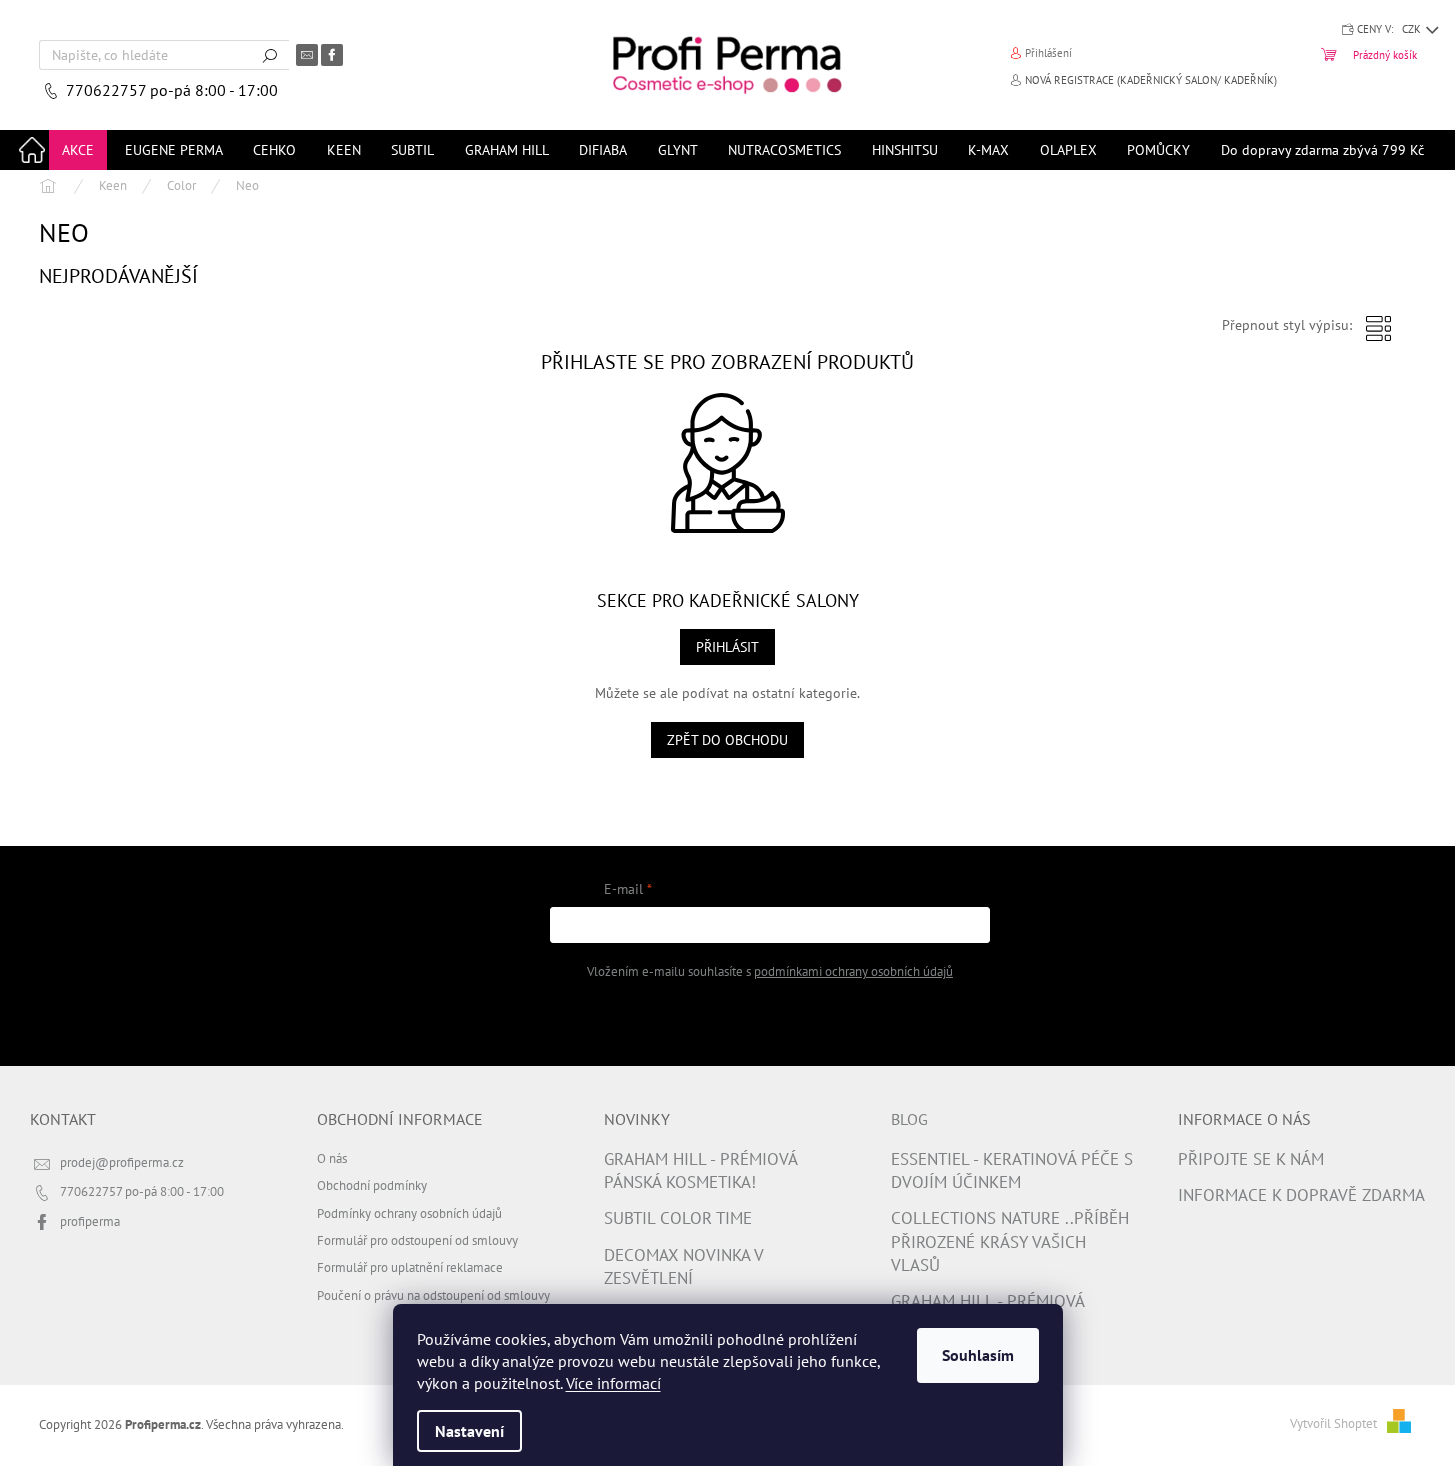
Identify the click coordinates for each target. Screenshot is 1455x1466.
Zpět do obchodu (727, 740)
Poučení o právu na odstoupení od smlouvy (433, 1295)
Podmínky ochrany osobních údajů (409, 1213)
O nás (332, 1158)
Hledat (270, 55)
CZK (1413, 29)
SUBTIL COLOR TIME (678, 1218)
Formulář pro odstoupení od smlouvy (417, 1240)
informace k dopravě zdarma (1301, 1195)
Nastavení (469, 1431)
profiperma (90, 1221)
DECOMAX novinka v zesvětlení (683, 1266)
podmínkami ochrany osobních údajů (853, 971)
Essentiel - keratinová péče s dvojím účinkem (1012, 1170)
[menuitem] (78, 150)
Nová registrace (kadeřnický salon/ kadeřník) (1151, 80)
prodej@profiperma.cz (122, 1162)
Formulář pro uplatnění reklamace (410, 1267)
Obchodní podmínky (372, 1185)
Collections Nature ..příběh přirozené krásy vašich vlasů (1010, 1241)
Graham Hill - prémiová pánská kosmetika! (700, 1170)
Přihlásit (727, 647)
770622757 (108, 90)
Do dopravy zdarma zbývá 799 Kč (1322, 150)
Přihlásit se (770, 1021)
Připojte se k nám (1251, 1159)
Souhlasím (978, 1355)
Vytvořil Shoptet (1333, 1423)
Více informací (613, 1383)
